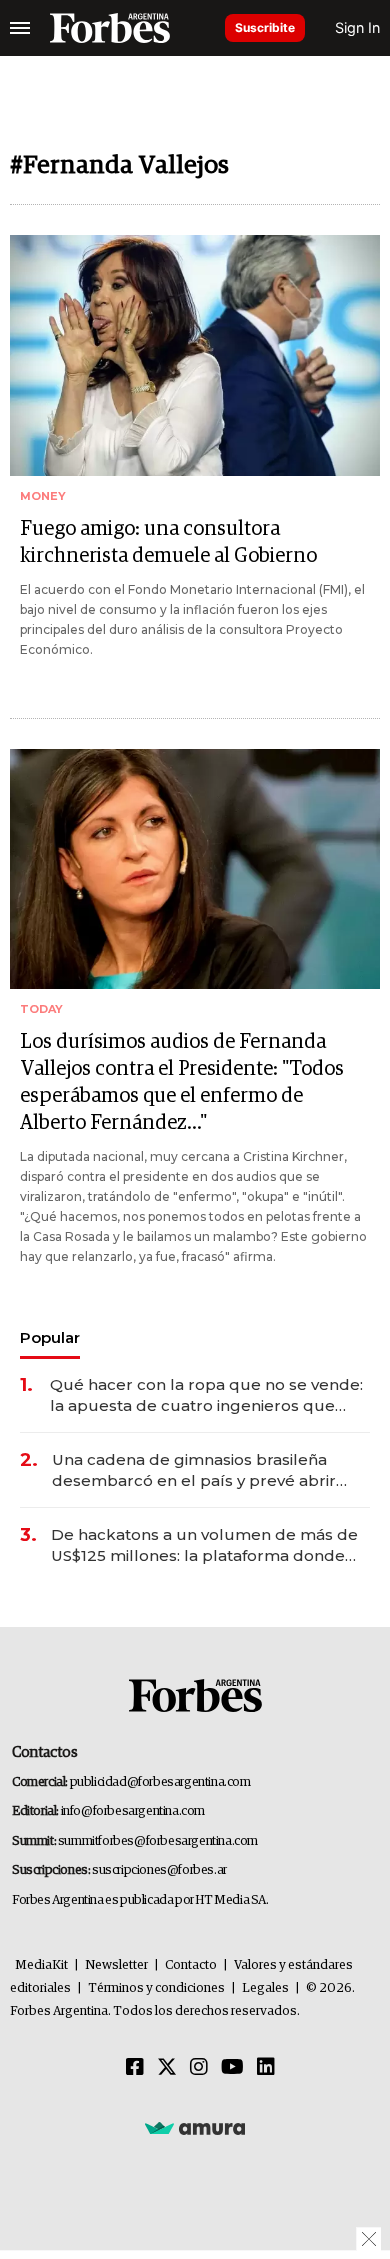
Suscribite (265, 27)
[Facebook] (135, 2068)
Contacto (191, 1965)
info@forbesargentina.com (133, 1811)
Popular (50, 1337)
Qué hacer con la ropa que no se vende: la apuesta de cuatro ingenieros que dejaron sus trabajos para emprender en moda (208, 1395)
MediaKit (41, 1965)
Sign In (357, 27)
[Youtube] (232, 2068)
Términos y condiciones (156, 1988)
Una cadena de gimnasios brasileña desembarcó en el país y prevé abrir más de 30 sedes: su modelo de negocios (194, 1470)
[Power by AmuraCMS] (195, 2127)
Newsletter (116, 1965)
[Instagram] (199, 2068)
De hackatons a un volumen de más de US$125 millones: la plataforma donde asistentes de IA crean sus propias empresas (204, 1545)
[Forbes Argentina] (110, 28)
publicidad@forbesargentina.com (160, 1782)
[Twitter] (167, 2068)
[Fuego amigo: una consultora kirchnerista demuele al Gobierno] (195, 355)
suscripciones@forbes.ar (159, 1870)
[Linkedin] (266, 2068)
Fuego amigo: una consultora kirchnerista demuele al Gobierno (168, 542)
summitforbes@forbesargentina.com (158, 1841)
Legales (265, 1988)
